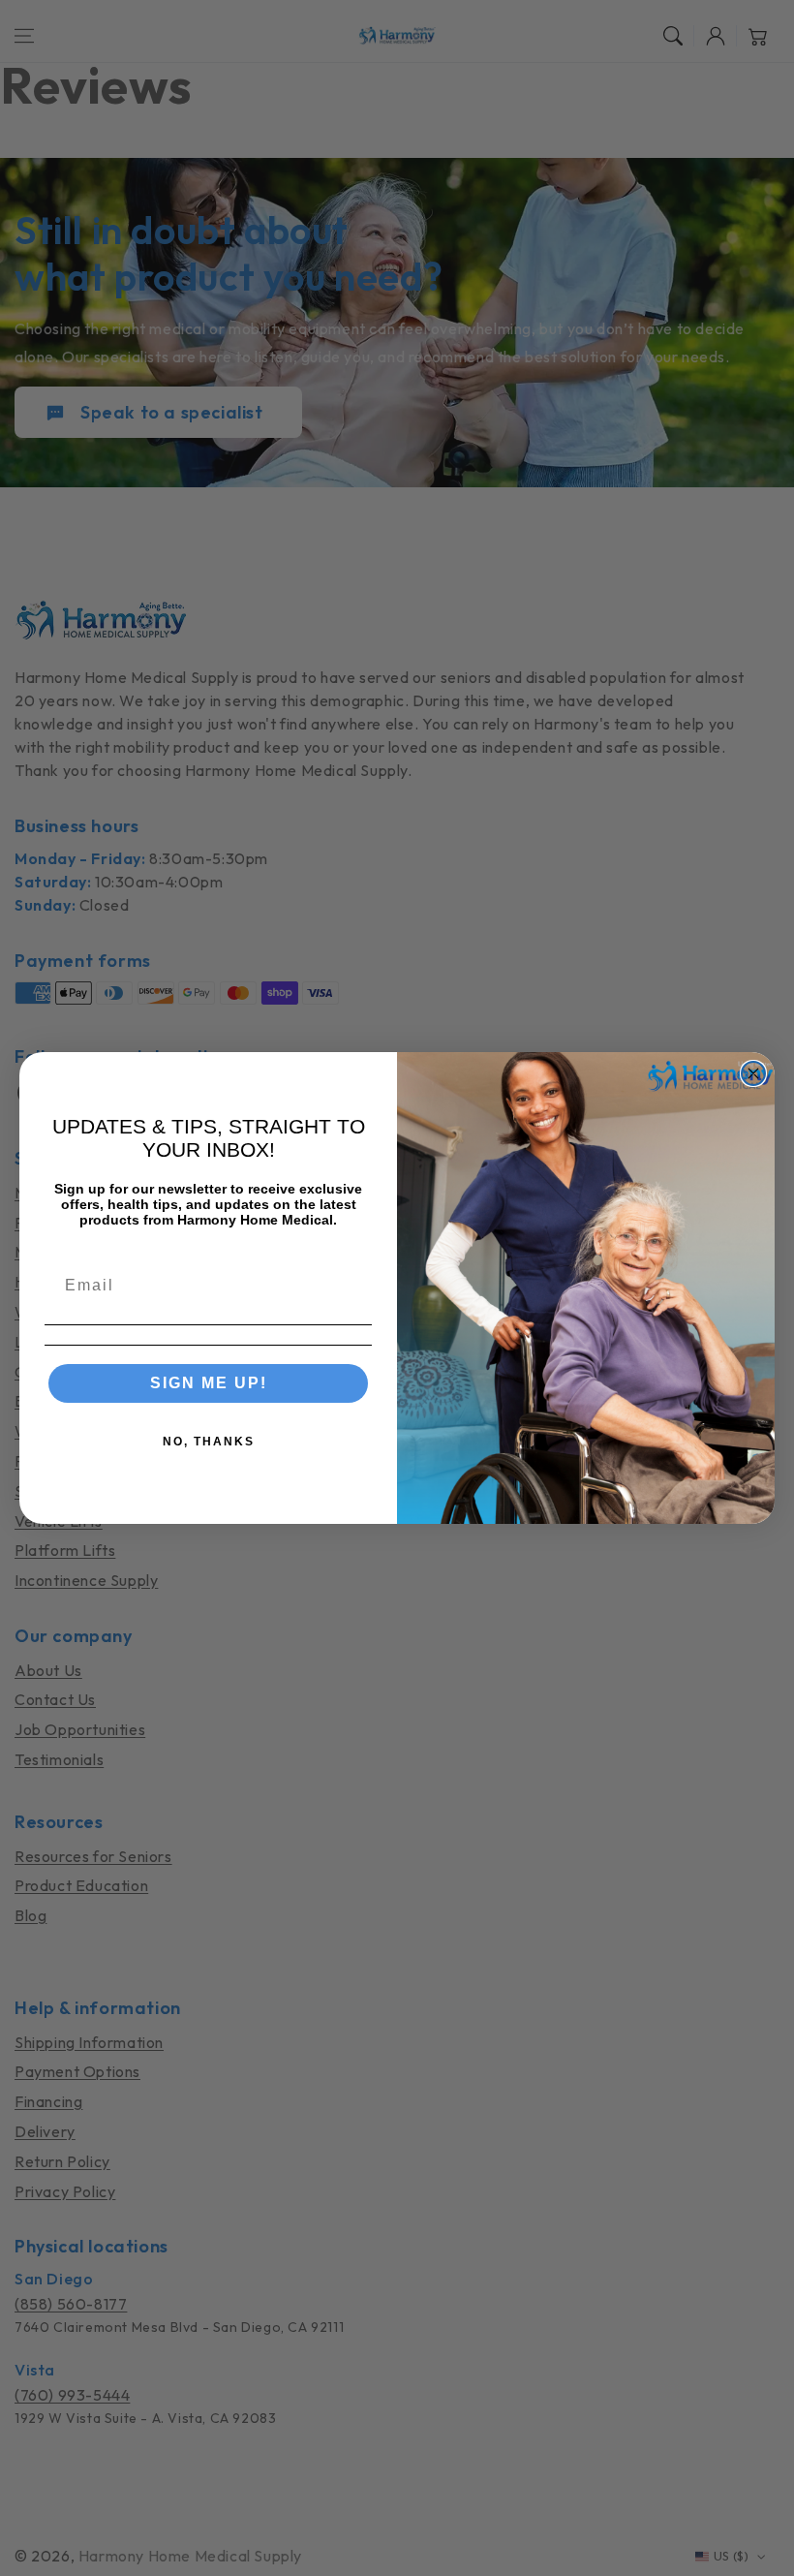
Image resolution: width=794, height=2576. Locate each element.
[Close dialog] (753, 1073)
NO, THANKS (209, 1442)
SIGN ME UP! (209, 1383)
